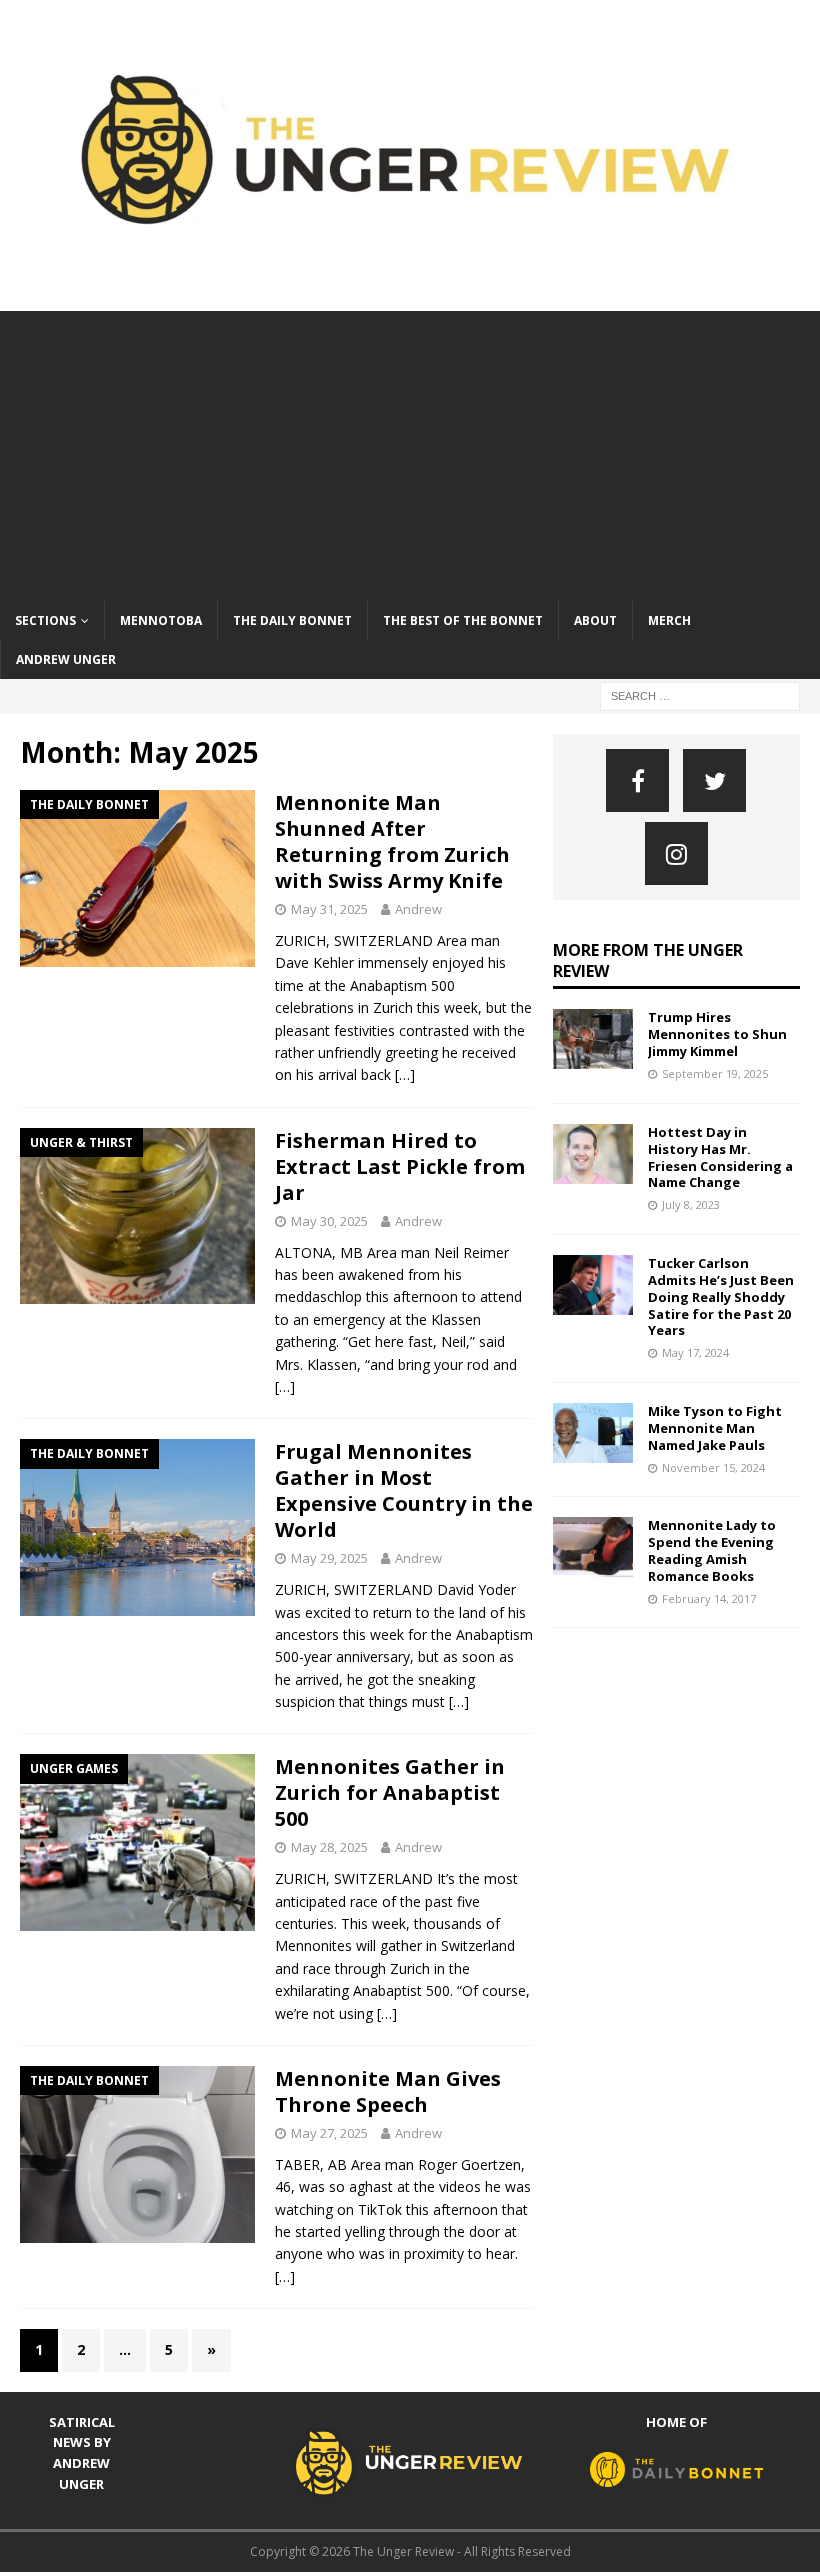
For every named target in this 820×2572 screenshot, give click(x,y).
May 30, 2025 (329, 1221)
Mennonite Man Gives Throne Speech (388, 2091)
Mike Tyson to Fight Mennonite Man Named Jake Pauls (715, 1428)
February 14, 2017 (709, 1598)
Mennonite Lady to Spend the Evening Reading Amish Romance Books (712, 1550)
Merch (669, 620)
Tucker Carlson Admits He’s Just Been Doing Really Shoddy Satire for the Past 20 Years (721, 1297)
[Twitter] (714, 780)
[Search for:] (700, 694)
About (595, 620)
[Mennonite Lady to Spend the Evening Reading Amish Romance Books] (593, 1547)
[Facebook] (637, 780)
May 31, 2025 (329, 909)
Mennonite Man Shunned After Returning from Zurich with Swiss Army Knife (392, 841)
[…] (405, 1074)
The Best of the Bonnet (463, 620)
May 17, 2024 (695, 1352)
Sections (45, 620)
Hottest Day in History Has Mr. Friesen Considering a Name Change (720, 1157)
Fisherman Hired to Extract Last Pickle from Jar (400, 1166)
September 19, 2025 (715, 1073)
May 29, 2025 (329, 1558)
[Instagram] (676, 853)
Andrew (418, 909)
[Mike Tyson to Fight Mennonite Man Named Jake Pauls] (593, 1433)
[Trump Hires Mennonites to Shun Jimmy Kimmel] (593, 1039)
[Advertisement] (410, 451)
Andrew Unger (66, 659)
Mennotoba (161, 620)
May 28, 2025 (329, 1847)
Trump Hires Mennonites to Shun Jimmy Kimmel (717, 1034)
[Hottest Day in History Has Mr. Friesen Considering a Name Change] (593, 1154)
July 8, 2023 (691, 1204)
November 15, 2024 (713, 1467)
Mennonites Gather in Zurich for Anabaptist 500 (390, 1792)
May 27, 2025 (329, 2133)
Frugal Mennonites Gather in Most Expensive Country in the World (404, 1490)
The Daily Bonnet (292, 620)
